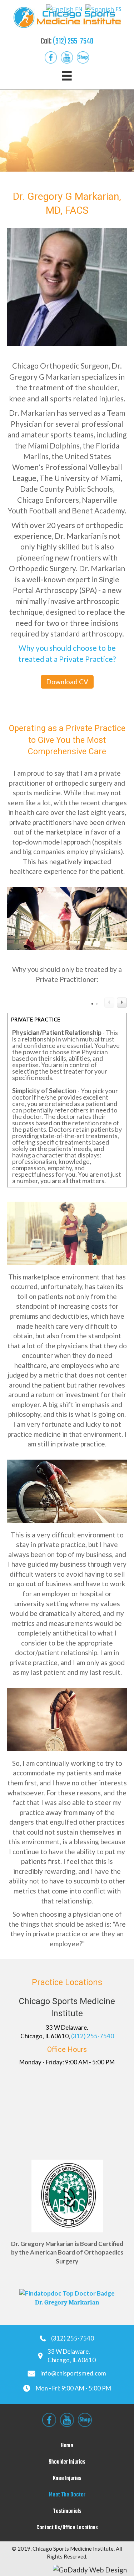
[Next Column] (122, 1003)
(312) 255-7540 (73, 41)
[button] (67, 682)
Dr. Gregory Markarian (67, 2303)
